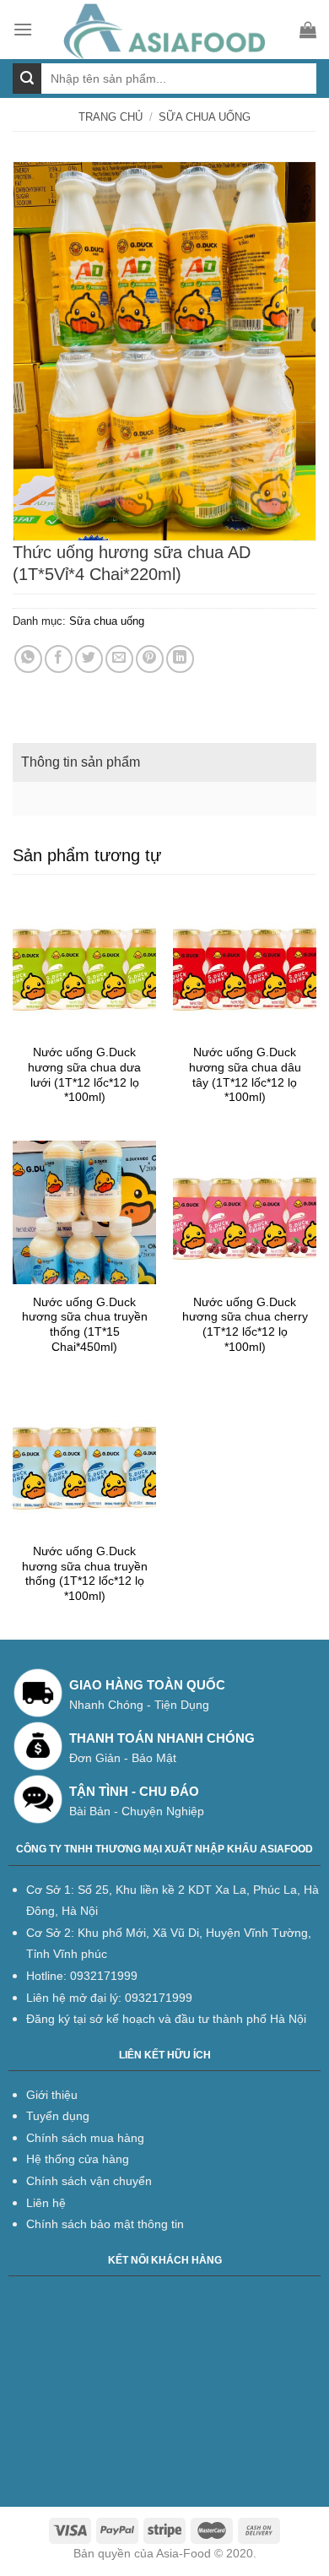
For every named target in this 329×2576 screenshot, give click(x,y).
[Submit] (27, 79)
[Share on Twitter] (89, 659)
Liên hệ (46, 2203)
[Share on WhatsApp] (28, 659)
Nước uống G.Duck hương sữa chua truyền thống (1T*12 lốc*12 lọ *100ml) (85, 1574)
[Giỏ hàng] (308, 30)
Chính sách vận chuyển (89, 2181)
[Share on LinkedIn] (180, 659)
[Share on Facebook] (59, 659)
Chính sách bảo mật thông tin (105, 2224)
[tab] (164, 762)
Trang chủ (111, 117)
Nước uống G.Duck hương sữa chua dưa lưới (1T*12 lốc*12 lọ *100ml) (84, 1075)
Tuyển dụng (58, 2116)
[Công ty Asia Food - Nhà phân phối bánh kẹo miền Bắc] (166, 30)
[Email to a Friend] (119, 659)
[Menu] (23, 29)
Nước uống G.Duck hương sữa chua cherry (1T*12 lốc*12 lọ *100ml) (245, 1325)
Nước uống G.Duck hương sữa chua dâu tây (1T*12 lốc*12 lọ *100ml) (245, 1075)
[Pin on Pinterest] (150, 659)
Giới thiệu (52, 2095)
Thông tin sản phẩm (81, 762)
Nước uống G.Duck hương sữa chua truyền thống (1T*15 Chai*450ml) (85, 1325)
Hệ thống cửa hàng (78, 2159)
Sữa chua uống (205, 117)
